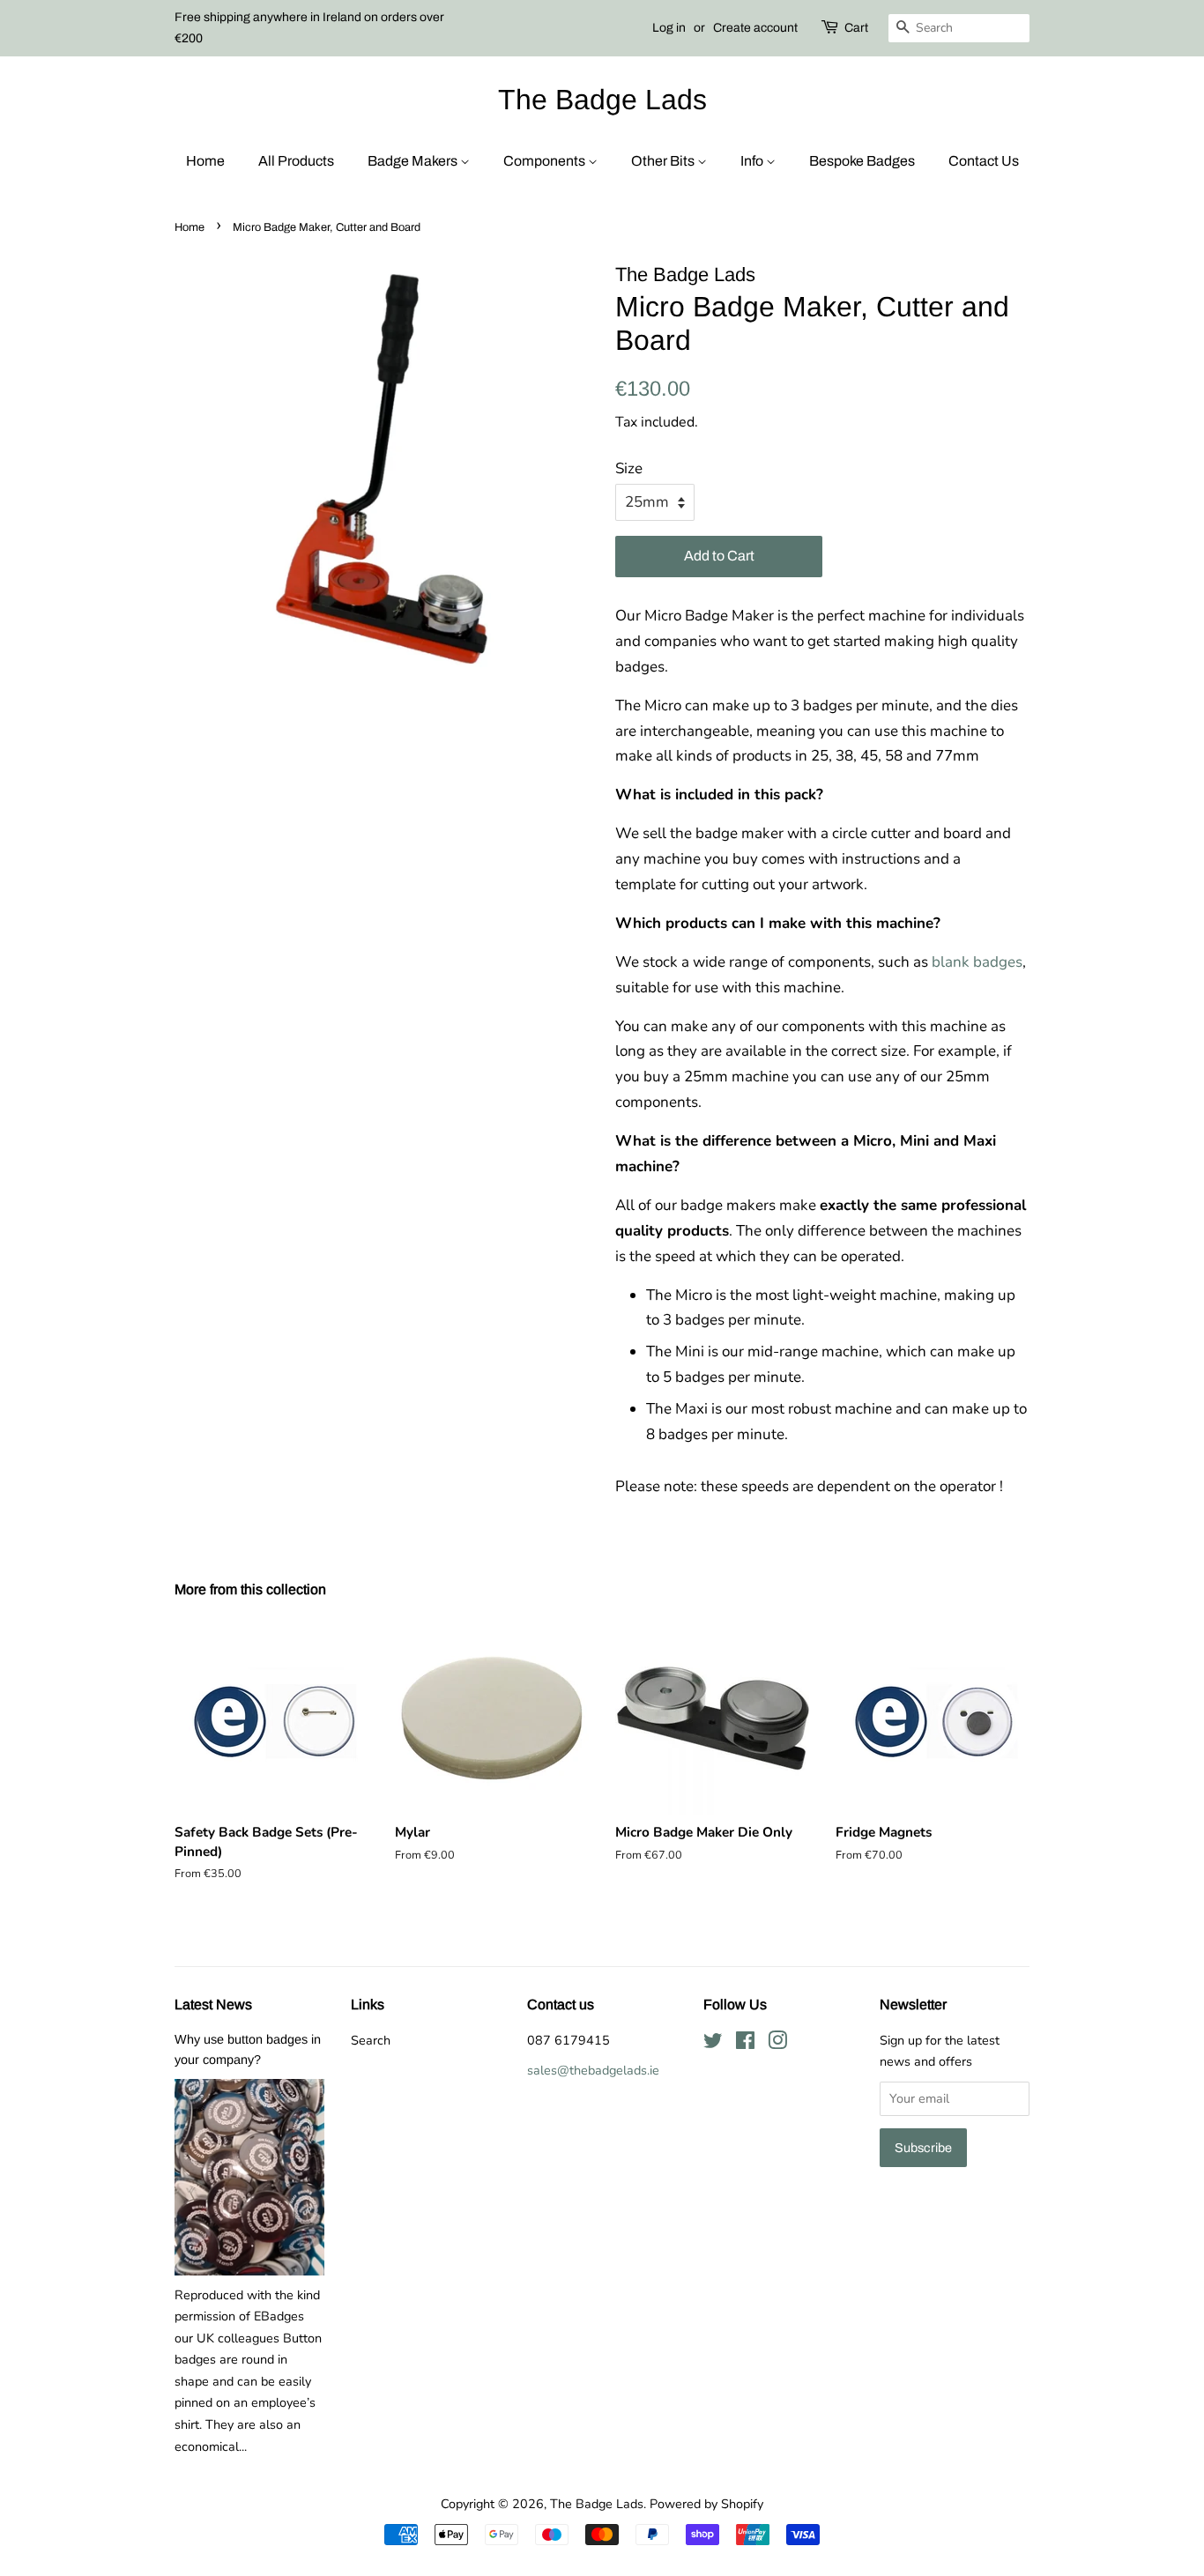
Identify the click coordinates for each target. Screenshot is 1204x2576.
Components (546, 161)
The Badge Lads (602, 100)
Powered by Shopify (706, 2504)
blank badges (977, 962)
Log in (669, 28)
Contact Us (984, 161)
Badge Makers (414, 161)
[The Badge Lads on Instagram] (777, 2044)
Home (205, 161)
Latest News (213, 2004)
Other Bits (664, 161)
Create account (755, 28)
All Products (296, 161)
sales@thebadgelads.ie (593, 2070)
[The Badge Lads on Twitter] (713, 2044)
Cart (856, 28)
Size (629, 468)
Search (371, 2040)
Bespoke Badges (862, 161)
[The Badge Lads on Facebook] (745, 2044)
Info (753, 161)
